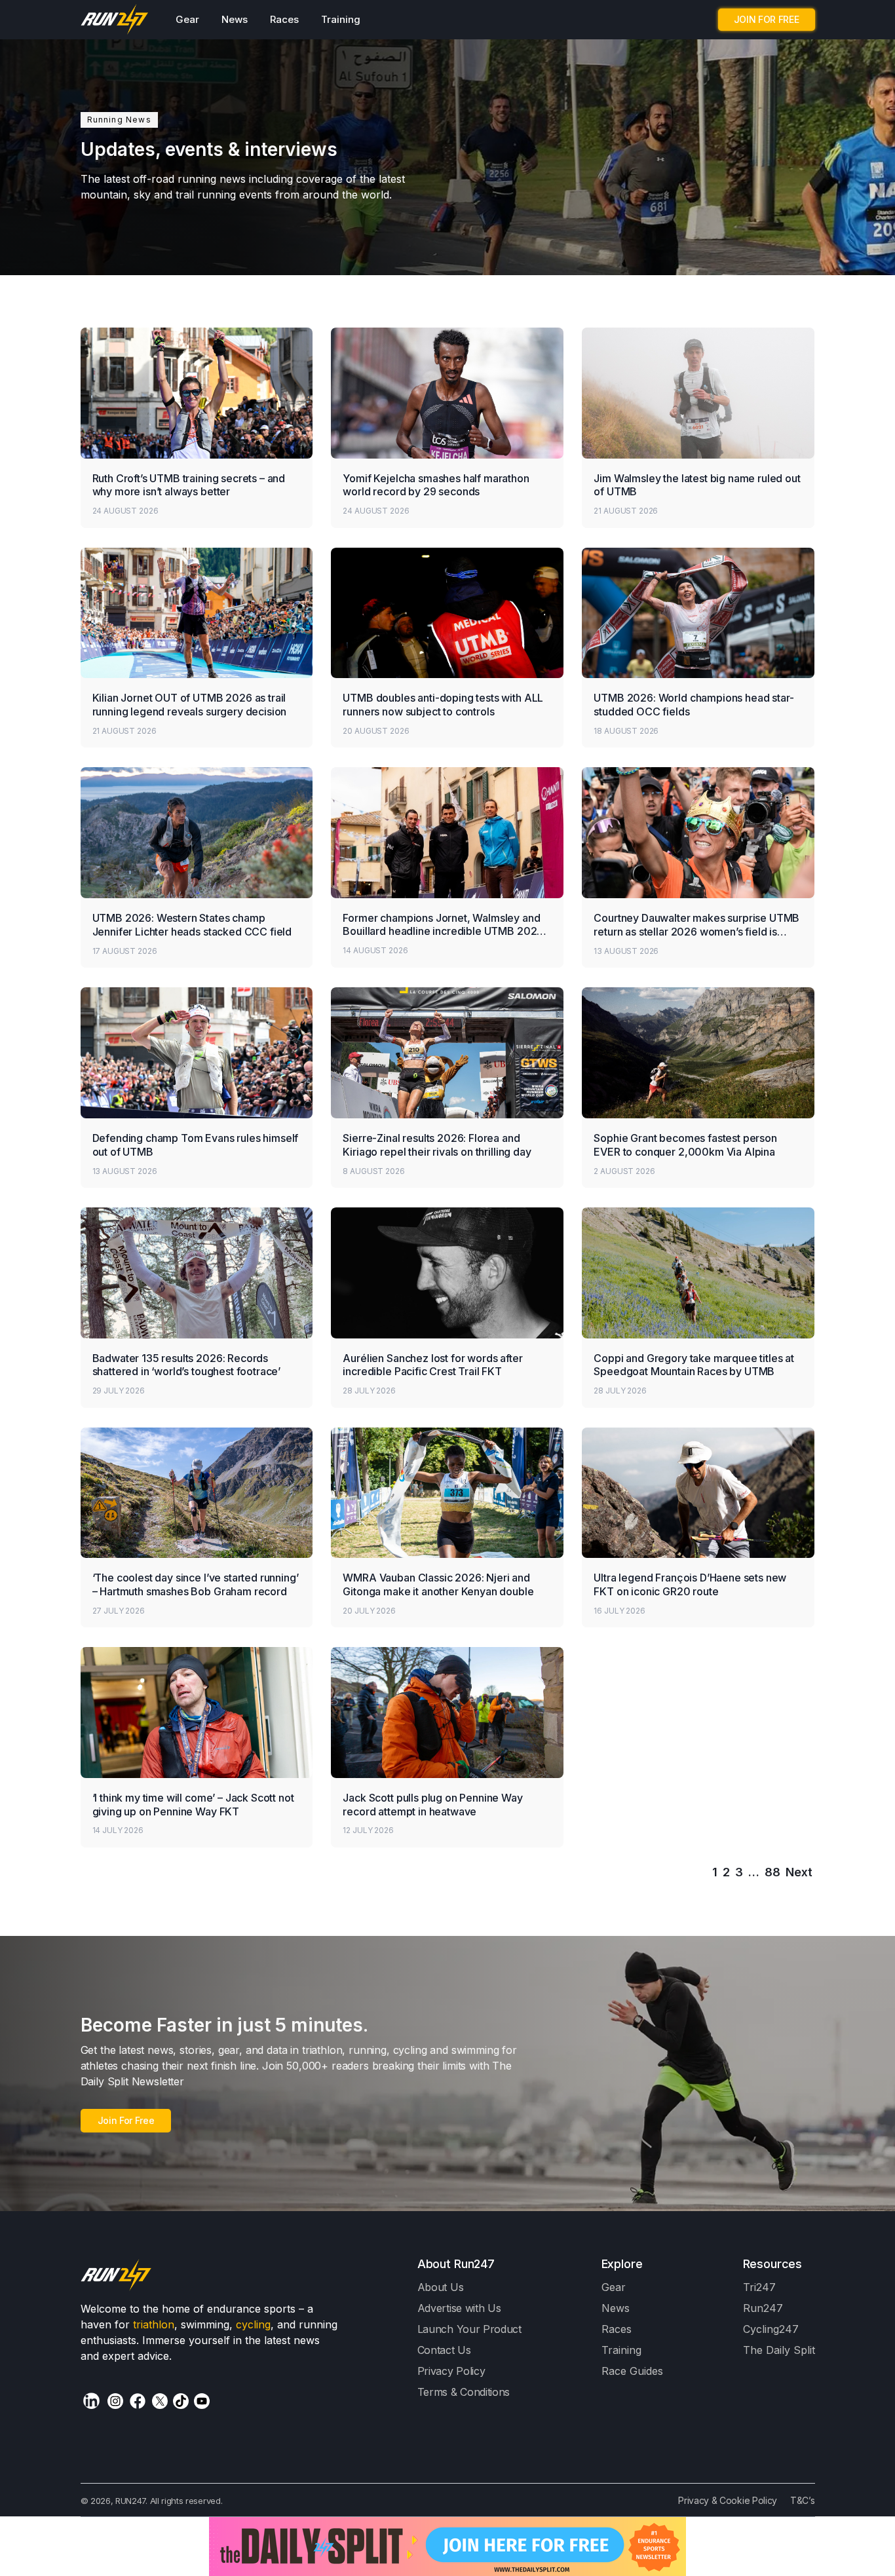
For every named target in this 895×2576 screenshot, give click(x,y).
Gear (187, 19)
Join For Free (126, 2120)
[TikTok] (181, 2401)
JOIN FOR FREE (767, 19)
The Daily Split (779, 2350)
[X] (160, 2401)
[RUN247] (115, 20)
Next (799, 1872)
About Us (441, 2287)
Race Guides (632, 2371)
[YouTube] (202, 2401)
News (235, 19)
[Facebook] (138, 2401)
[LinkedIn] (91, 2401)
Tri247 (759, 2287)
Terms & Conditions (464, 2392)
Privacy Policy (451, 2371)
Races (284, 19)
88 (772, 1872)
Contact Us (444, 2350)
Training (341, 19)
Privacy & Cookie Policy (728, 2500)
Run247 (763, 2308)
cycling (253, 2324)
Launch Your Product (469, 2329)
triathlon (154, 2324)
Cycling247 (771, 2329)
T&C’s (802, 2500)
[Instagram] (115, 2401)
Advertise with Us (459, 2308)
